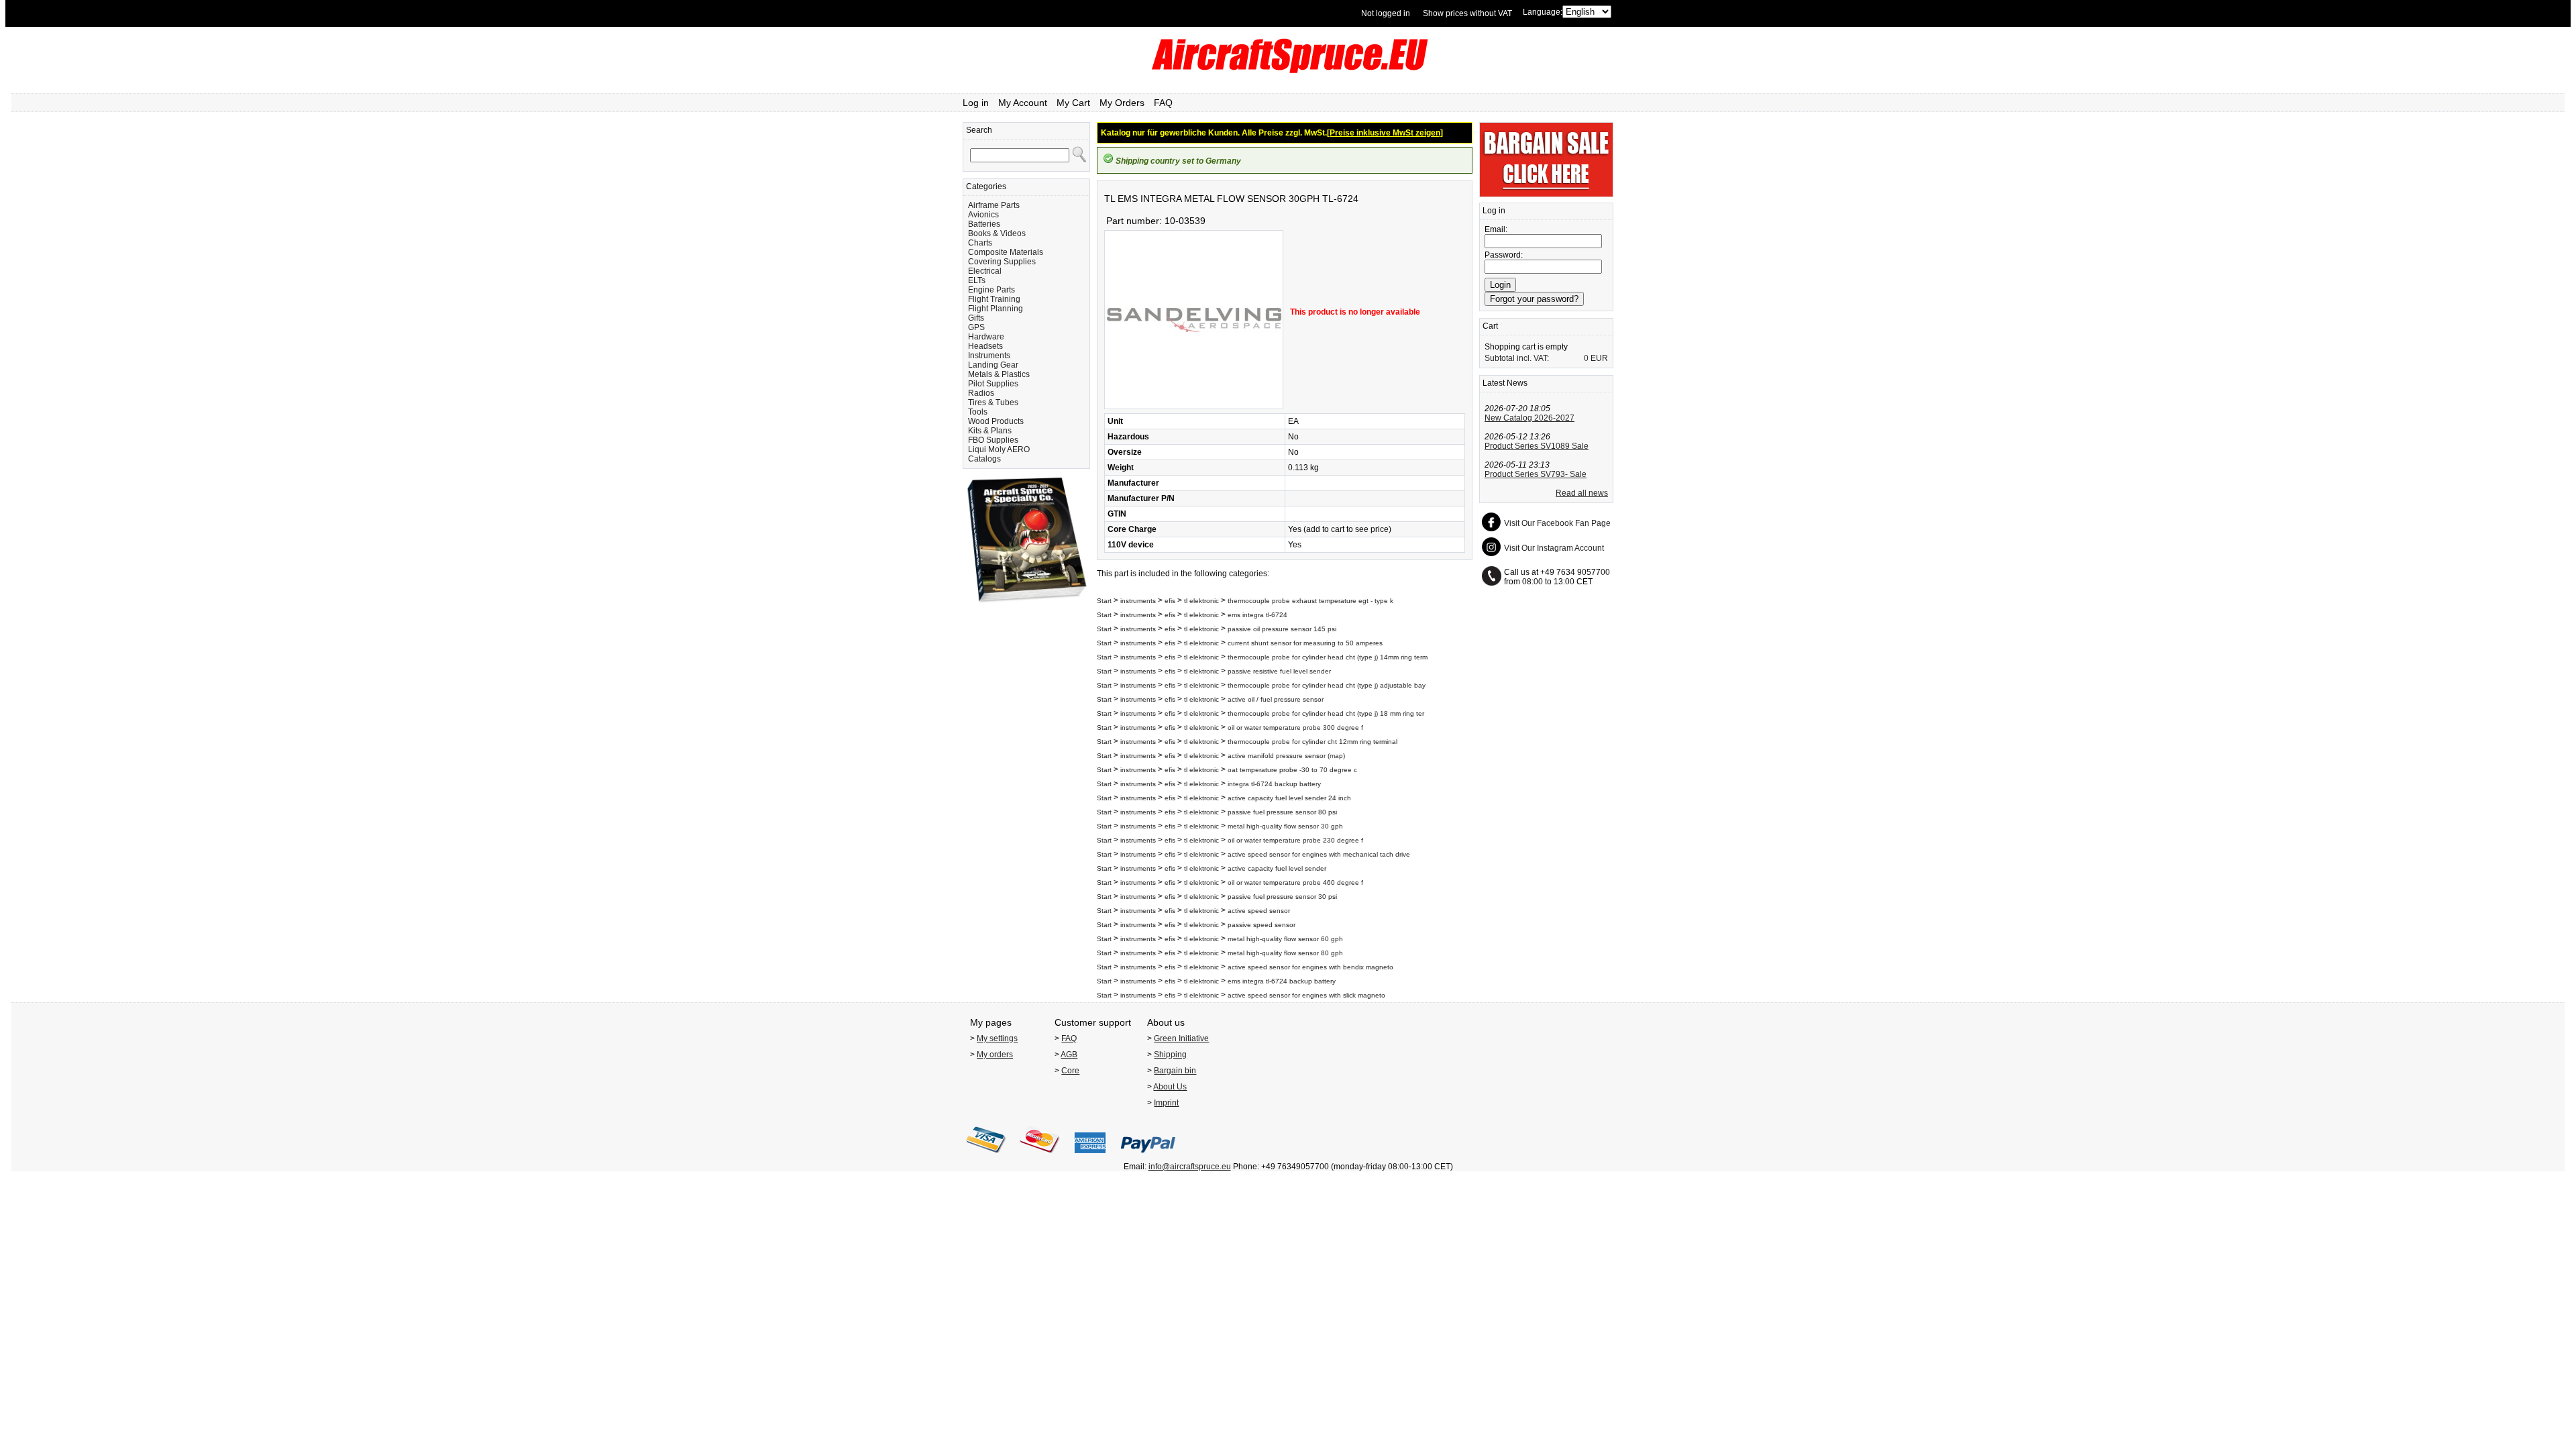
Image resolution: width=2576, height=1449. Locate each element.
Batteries (984, 224)
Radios (981, 393)
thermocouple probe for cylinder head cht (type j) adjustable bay (1327, 685)
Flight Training (994, 299)
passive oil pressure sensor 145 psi (1282, 629)
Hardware (986, 337)
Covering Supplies (1002, 262)
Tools (978, 412)
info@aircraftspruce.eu (1190, 1167)
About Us (1170, 1087)
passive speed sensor (1262, 925)
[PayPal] (1148, 1157)
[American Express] (1090, 1157)
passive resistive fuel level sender (1279, 671)
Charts (980, 243)
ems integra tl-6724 (1257, 615)
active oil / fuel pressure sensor (1276, 699)
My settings (997, 1038)
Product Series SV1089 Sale (1537, 446)
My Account (1023, 103)
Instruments (989, 356)
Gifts (976, 318)
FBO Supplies (993, 440)
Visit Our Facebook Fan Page (1557, 523)
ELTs (977, 280)
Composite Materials (1006, 252)
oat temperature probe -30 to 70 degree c (1292, 770)
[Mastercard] (1040, 1157)
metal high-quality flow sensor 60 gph (1285, 939)
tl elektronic (1201, 601)
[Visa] (986, 1157)
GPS (976, 327)
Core (1070, 1071)
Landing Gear (993, 365)
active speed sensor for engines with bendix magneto (1310, 967)
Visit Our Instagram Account (1554, 548)
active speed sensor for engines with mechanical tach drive (1319, 854)
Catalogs (984, 459)
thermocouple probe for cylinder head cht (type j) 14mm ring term (1328, 657)
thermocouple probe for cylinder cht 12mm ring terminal (1312, 742)
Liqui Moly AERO (999, 449)
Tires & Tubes (993, 402)
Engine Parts (991, 290)
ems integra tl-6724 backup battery (1282, 981)
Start (1104, 601)
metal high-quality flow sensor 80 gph (1285, 953)
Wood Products (996, 421)
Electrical (985, 271)
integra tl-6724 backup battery (1274, 784)
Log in (976, 103)
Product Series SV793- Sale (1536, 474)
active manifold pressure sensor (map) (1286, 756)
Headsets (985, 346)
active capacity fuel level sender (1277, 868)
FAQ (1163, 103)
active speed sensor (1259, 911)
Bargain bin (1175, 1071)
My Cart (1073, 103)
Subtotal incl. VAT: (1517, 358)
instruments (1138, 601)
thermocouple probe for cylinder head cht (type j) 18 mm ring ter (1326, 713)
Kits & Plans (990, 431)
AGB (1069, 1055)
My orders (995, 1055)
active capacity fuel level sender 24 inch (1289, 798)
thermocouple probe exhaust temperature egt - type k (1310, 601)
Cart (1490, 326)
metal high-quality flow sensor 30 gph (1285, 826)
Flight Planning (996, 309)
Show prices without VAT (1467, 13)
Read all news (1582, 493)
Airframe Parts (994, 205)
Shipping (1170, 1055)
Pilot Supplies (993, 384)
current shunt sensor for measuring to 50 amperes (1305, 643)
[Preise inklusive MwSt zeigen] (1385, 133)
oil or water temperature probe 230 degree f (1295, 840)
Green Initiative (1181, 1038)
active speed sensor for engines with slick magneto (1306, 995)
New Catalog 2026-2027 (1529, 418)
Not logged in (1386, 13)
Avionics (983, 215)
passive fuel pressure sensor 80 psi (1282, 812)
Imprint (1166, 1103)
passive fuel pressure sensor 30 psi (1282, 897)
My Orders (1122, 103)
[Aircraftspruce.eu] (1288, 70)
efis (1170, 601)
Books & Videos (997, 233)
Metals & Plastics (999, 374)
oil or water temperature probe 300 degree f (1295, 728)
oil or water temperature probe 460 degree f (1295, 882)
